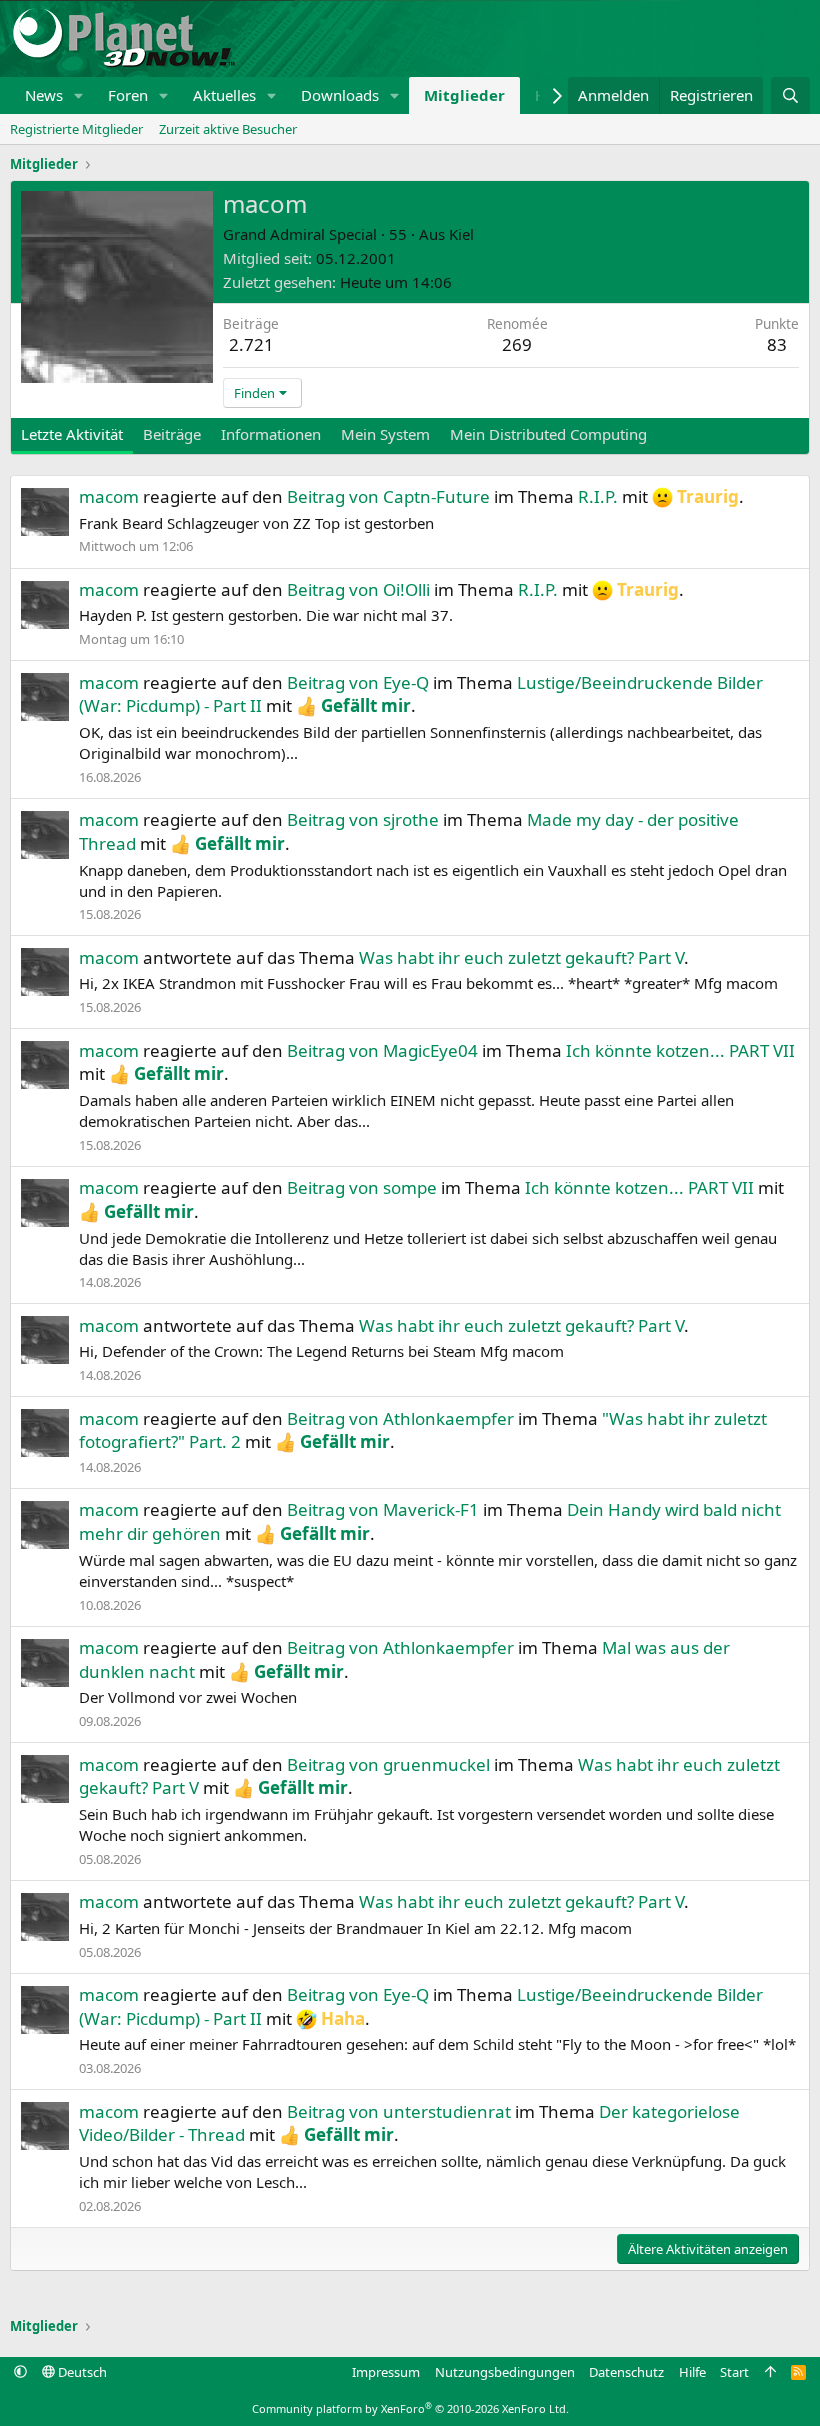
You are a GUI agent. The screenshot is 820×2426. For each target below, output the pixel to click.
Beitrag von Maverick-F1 (383, 1509)
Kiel (461, 234)
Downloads (340, 95)
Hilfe (692, 2372)
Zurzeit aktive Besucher (228, 129)
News (44, 95)
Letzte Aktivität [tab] (72, 434)
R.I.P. (598, 496)
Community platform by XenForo (410, 2408)
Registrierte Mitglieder (76, 129)
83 (777, 344)
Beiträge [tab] (172, 434)
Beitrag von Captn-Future (388, 496)
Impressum (386, 2372)
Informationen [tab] (271, 434)
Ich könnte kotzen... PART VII (680, 1050)
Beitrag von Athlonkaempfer (400, 1418)
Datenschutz (626, 2372)
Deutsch (81, 2372)
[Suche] (790, 95)
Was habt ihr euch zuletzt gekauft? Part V (521, 957)
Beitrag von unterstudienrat (399, 2111)
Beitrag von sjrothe (363, 819)
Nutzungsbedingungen (505, 2372)
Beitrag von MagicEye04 (382, 1050)
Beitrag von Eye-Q (358, 682)
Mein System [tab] (385, 434)
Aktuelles (224, 95)
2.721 (251, 344)
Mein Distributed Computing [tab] (548, 434)
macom (109, 496)
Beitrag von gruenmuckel (388, 1764)
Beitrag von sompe (362, 1187)
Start (734, 2372)
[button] (79, 95)
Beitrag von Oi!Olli (358, 589)
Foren (128, 95)
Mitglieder (464, 95)
